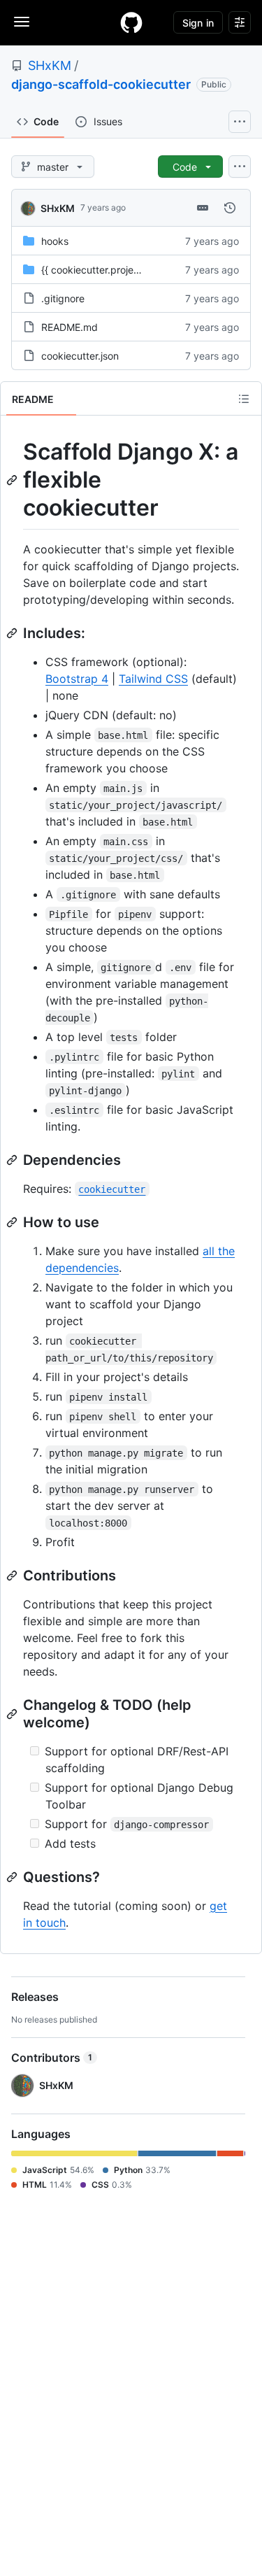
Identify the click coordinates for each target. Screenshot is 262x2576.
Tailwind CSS (153, 679)
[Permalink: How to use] (13, 1222)
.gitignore (63, 298)
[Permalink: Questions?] (13, 1877)
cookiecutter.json (80, 356)
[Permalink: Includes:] (13, 633)
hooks (55, 241)
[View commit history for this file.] (230, 208)
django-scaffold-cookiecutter (101, 84)
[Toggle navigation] (22, 22)
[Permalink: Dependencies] (13, 1160)
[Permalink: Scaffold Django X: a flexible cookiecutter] (13, 480)
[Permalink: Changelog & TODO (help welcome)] (13, 1714)
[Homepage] (131, 22)
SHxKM (50, 65)
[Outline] (244, 399)
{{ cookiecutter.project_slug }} (108, 270)
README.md (70, 327)
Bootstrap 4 (77, 679)
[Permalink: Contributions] (13, 1576)
